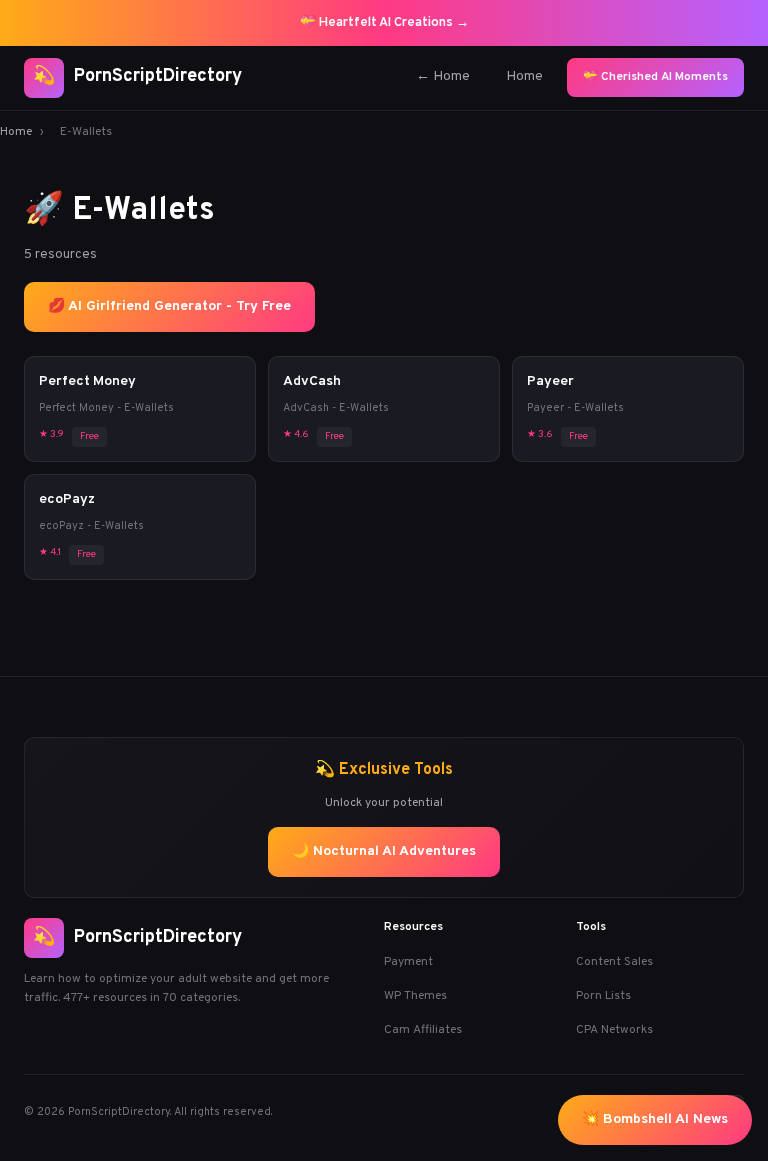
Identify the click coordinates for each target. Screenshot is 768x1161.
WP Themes (415, 996)
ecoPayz (67, 499)
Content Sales (614, 962)
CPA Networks (614, 1030)
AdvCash (312, 381)
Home (524, 76)
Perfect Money (87, 381)
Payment (408, 962)
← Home (443, 76)
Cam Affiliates (423, 1030)
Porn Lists (603, 996)
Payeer (550, 381)
